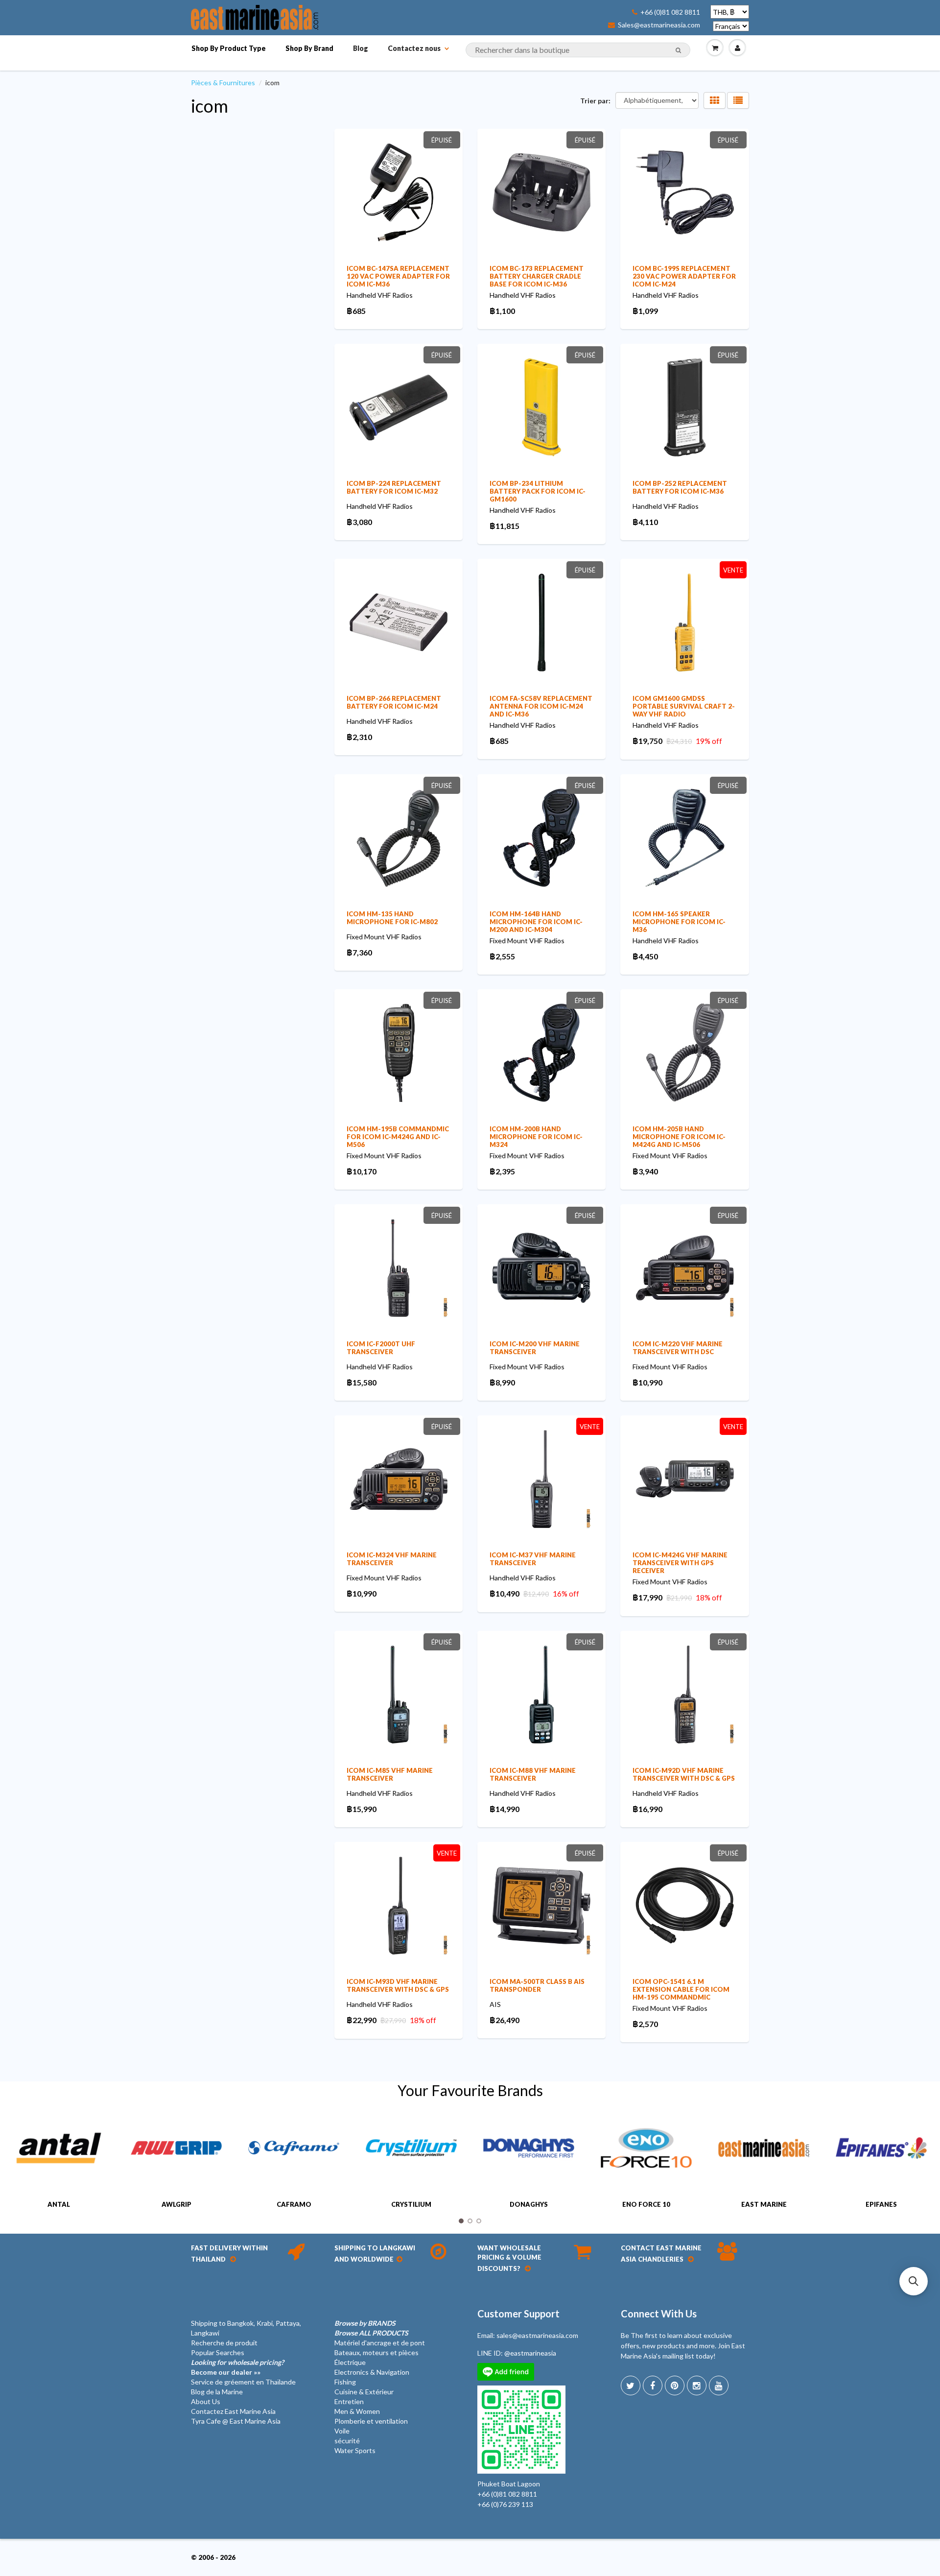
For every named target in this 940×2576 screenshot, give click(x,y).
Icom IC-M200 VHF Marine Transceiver (535, 1348)
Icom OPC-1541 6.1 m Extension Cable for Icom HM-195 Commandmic (681, 1989)
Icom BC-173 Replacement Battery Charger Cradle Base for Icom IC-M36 (537, 276)
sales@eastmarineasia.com (537, 2335)
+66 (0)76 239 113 (505, 2504)
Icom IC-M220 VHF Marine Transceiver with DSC (678, 1348)
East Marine (764, 2204)
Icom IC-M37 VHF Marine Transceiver (533, 1559)
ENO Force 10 (646, 2204)
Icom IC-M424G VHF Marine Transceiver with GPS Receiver (680, 1563)
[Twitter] (631, 2385)
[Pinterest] (675, 2385)
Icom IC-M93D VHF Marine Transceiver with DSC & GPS (398, 1985)
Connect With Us (659, 2314)
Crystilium (411, 2204)
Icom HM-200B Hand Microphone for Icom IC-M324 (536, 1137)
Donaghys (529, 2204)
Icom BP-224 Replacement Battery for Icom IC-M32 (394, 487)
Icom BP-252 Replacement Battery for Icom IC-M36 (680, 487)
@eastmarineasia (530, 2353)
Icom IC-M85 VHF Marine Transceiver (390, 1774)
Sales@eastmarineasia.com (659, 25)
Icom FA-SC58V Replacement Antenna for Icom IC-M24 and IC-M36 (541, 706)
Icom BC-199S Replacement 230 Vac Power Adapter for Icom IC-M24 (684, 276)
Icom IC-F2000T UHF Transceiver (381, 1348)
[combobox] (578, 50)
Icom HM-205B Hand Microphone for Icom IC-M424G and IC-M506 (679, 1137)
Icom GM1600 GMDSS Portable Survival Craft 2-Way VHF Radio (684, 706)
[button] (914, 2281)
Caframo (294, 2204)
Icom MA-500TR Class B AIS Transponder (537, 1985)
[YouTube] (719, 2385)
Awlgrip (176, 2204)
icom (210, 106)
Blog (361, 48)
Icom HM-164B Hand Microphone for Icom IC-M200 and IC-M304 (536, 922)
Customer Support (518, 2314)
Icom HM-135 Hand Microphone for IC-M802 (392, 918)
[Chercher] (678, 50)
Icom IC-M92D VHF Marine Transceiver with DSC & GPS (684, 1774)
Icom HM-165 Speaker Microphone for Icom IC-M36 (679, 922)
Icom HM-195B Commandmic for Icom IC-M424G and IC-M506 (398, 1137)
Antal (59, 2204)
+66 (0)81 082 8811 (670, 12)
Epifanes (881, 2204)
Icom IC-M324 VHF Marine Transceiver (392, 1559)
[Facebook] (653, 2385)
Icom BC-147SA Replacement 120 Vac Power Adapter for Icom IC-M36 (398, 276)
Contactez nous (414, 48)
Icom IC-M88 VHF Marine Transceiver (533, 1774)
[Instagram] (697, 2385)
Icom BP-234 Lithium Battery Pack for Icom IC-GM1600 (538, 491)
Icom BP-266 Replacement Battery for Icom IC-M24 (394, 702)
